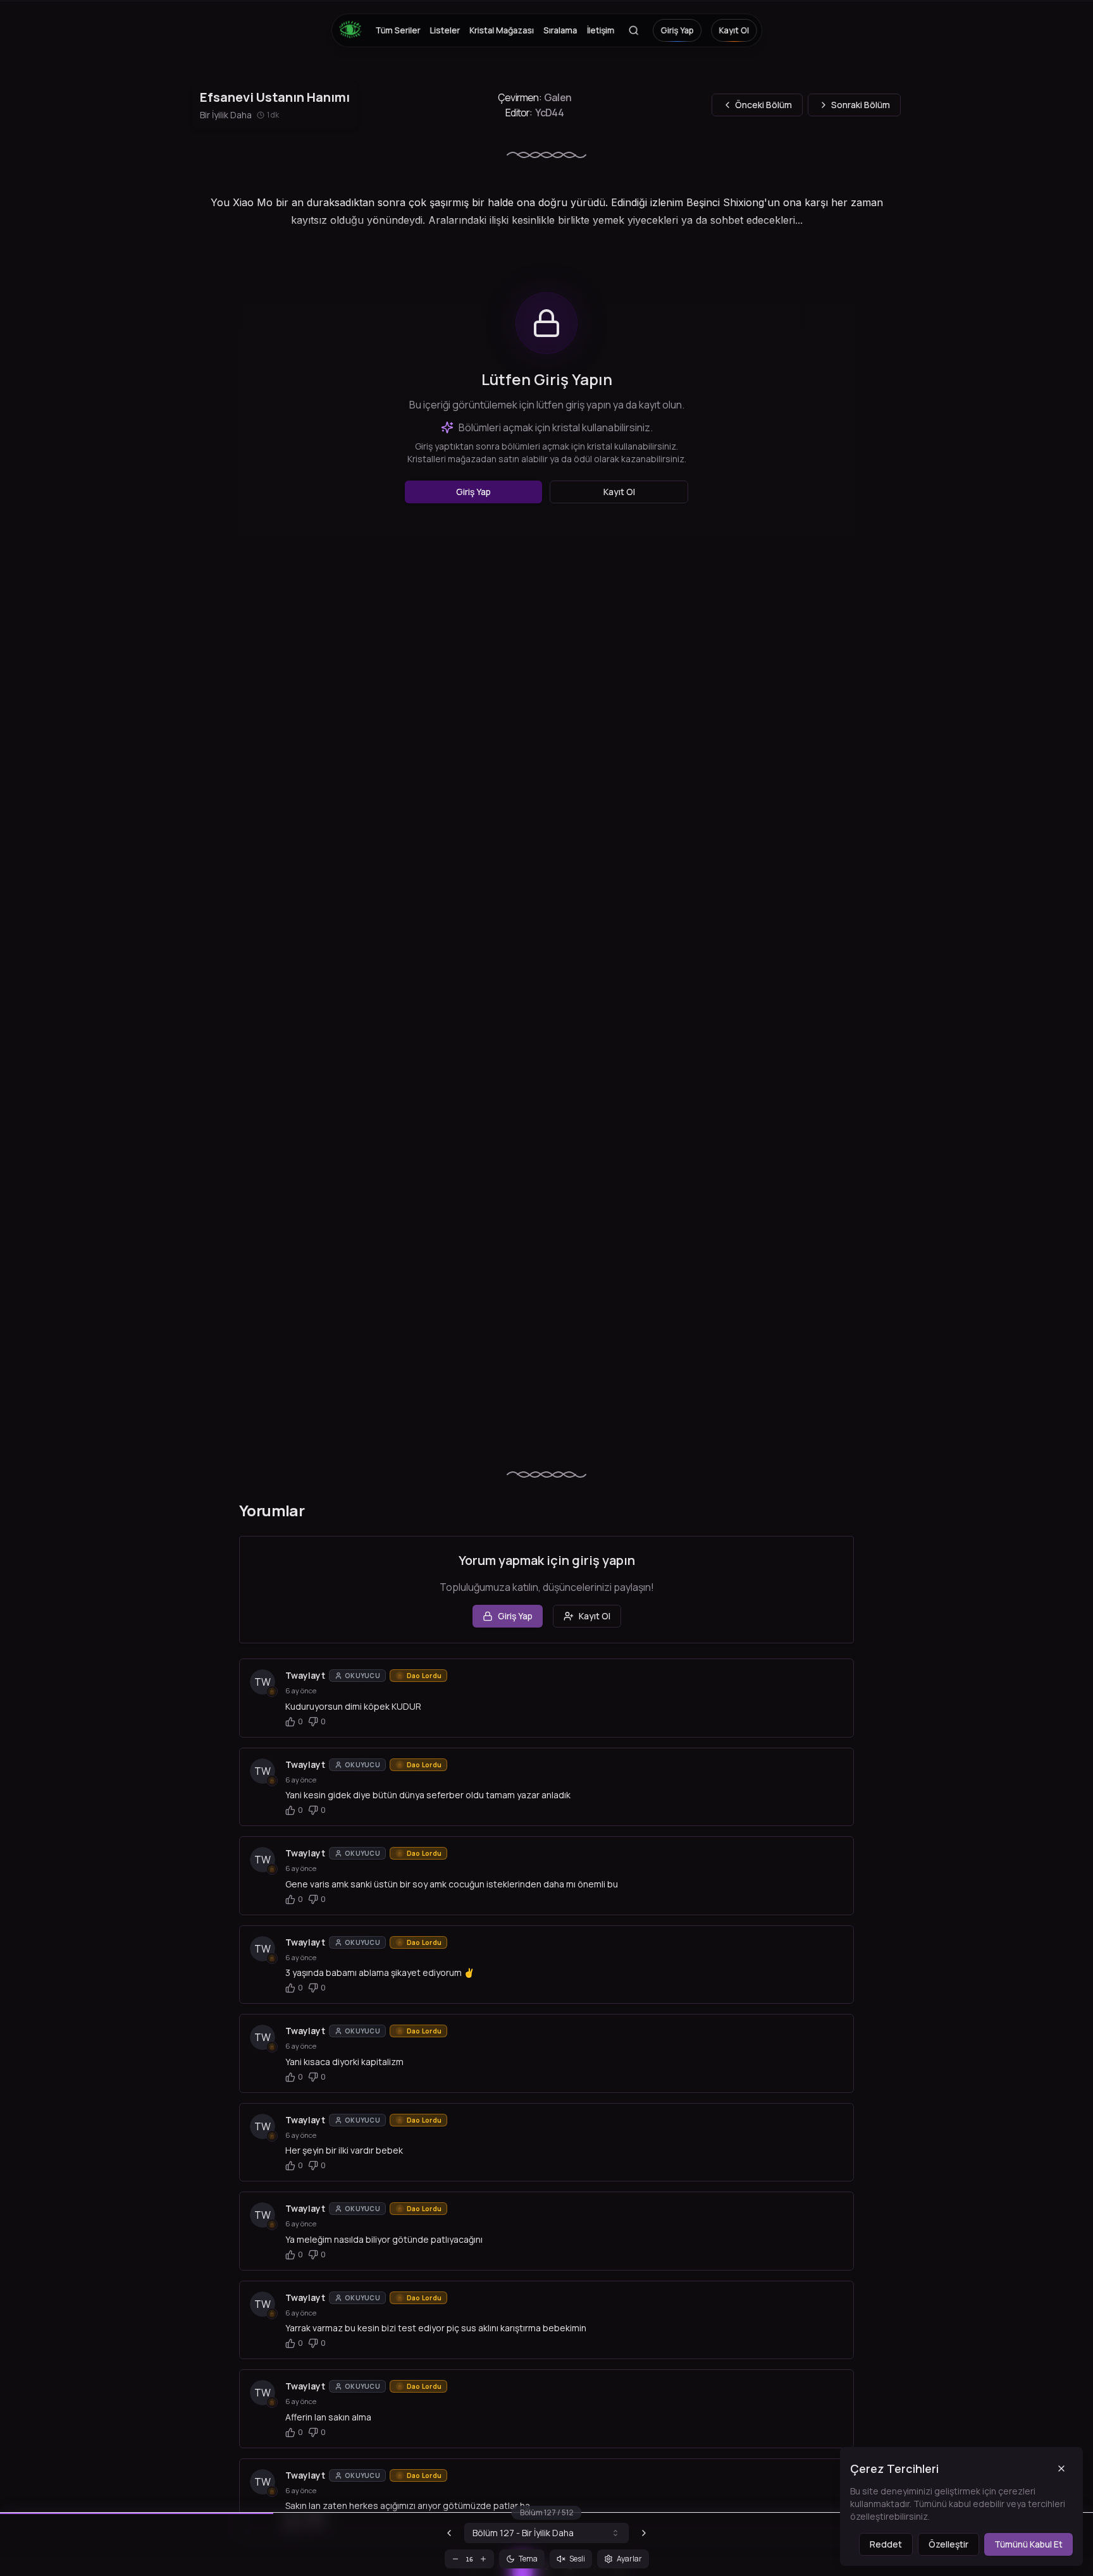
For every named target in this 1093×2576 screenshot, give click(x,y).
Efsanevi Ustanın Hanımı (275, 97)
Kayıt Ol (734, 30)
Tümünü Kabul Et (1028, 2544)
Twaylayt (305, 1675)
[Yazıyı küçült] (455, 2559)
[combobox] (546, 2533)
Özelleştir (948, 2544)
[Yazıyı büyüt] (483, 2559)
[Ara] (633, 30)
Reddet (886, 2544)
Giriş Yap (677, 30)
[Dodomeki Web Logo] (354, 30)
